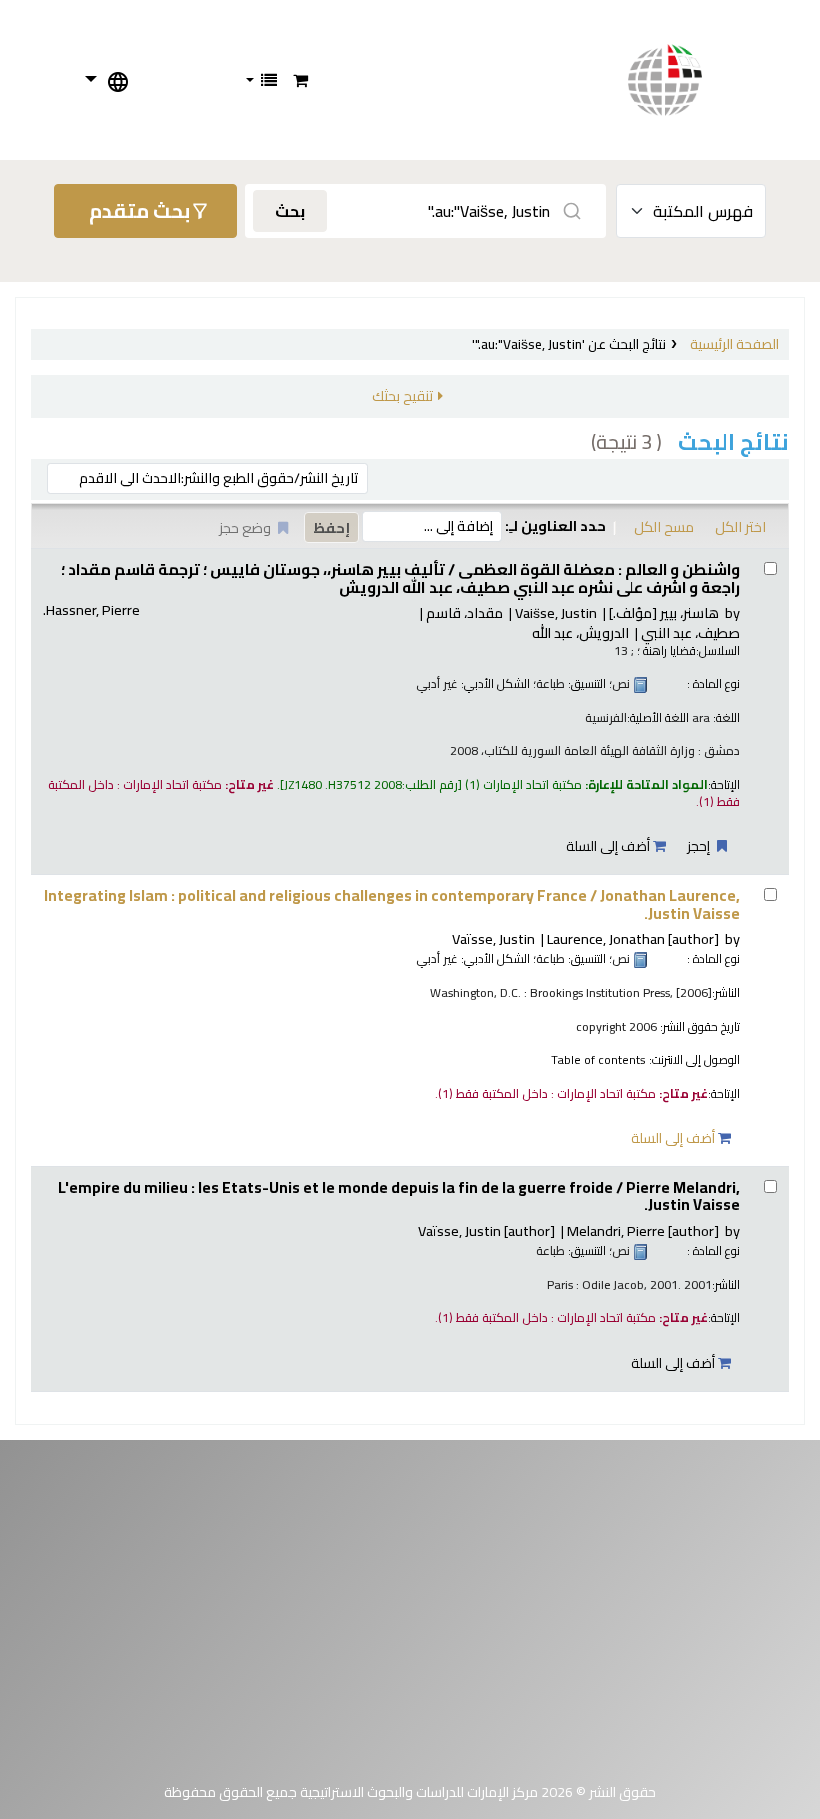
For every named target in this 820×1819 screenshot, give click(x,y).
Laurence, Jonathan (633, 938)
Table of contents (598, 1059)
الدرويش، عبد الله (580, 632)
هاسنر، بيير (664, 612)
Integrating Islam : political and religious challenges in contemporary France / (392, 904)
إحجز (700, 846)
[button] (300, 80)
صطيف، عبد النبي (690, 632)
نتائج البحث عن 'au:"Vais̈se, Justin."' (569, 344)
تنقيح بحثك (402, 395)
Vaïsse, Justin (493, 938)
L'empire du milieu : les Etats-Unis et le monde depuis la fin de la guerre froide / (399, 1196)
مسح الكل (664, 526)
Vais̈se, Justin (556, 612)
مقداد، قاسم (464, 612)
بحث (290, 211)
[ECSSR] (685, 80)
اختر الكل (740, 526)
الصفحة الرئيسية (734, 344)
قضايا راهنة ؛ (666, 650)
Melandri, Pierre (643, 1230)
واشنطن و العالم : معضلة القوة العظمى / (400, 578)
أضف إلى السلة (609, 846)
